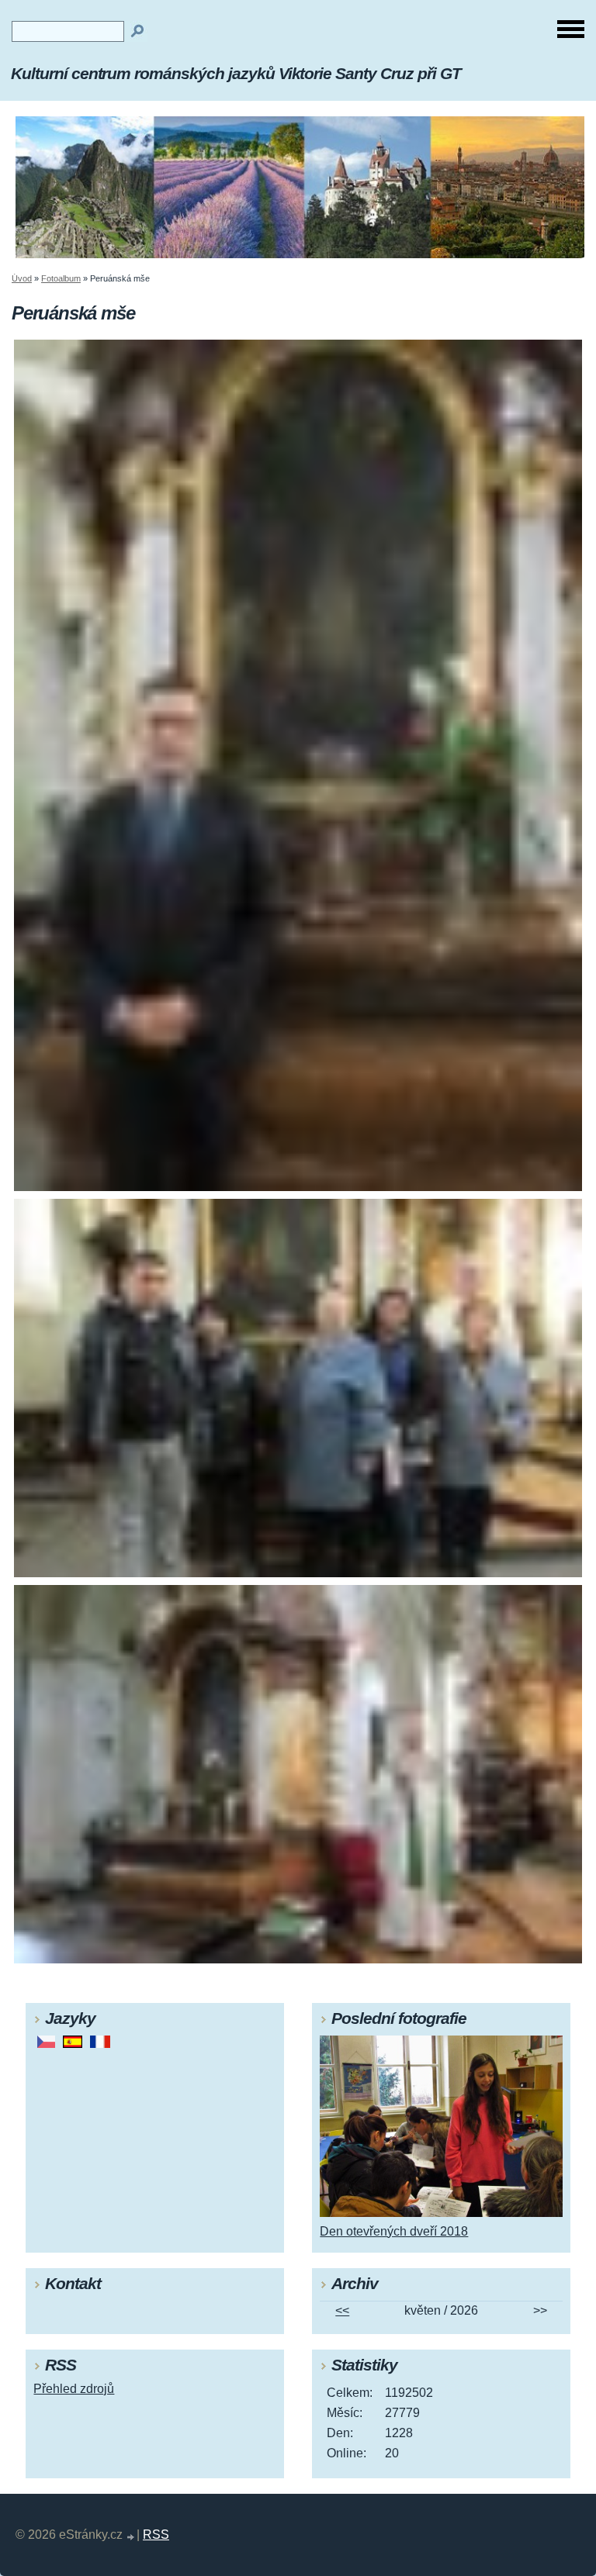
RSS (156, 2535)
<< (342, 2310)
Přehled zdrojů (74, 2389)
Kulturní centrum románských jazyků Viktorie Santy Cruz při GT (236, 73)
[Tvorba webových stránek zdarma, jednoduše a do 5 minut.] (131, 2537)
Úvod (22, 278)
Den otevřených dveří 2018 (394, 2231)
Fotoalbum (61, 278)
